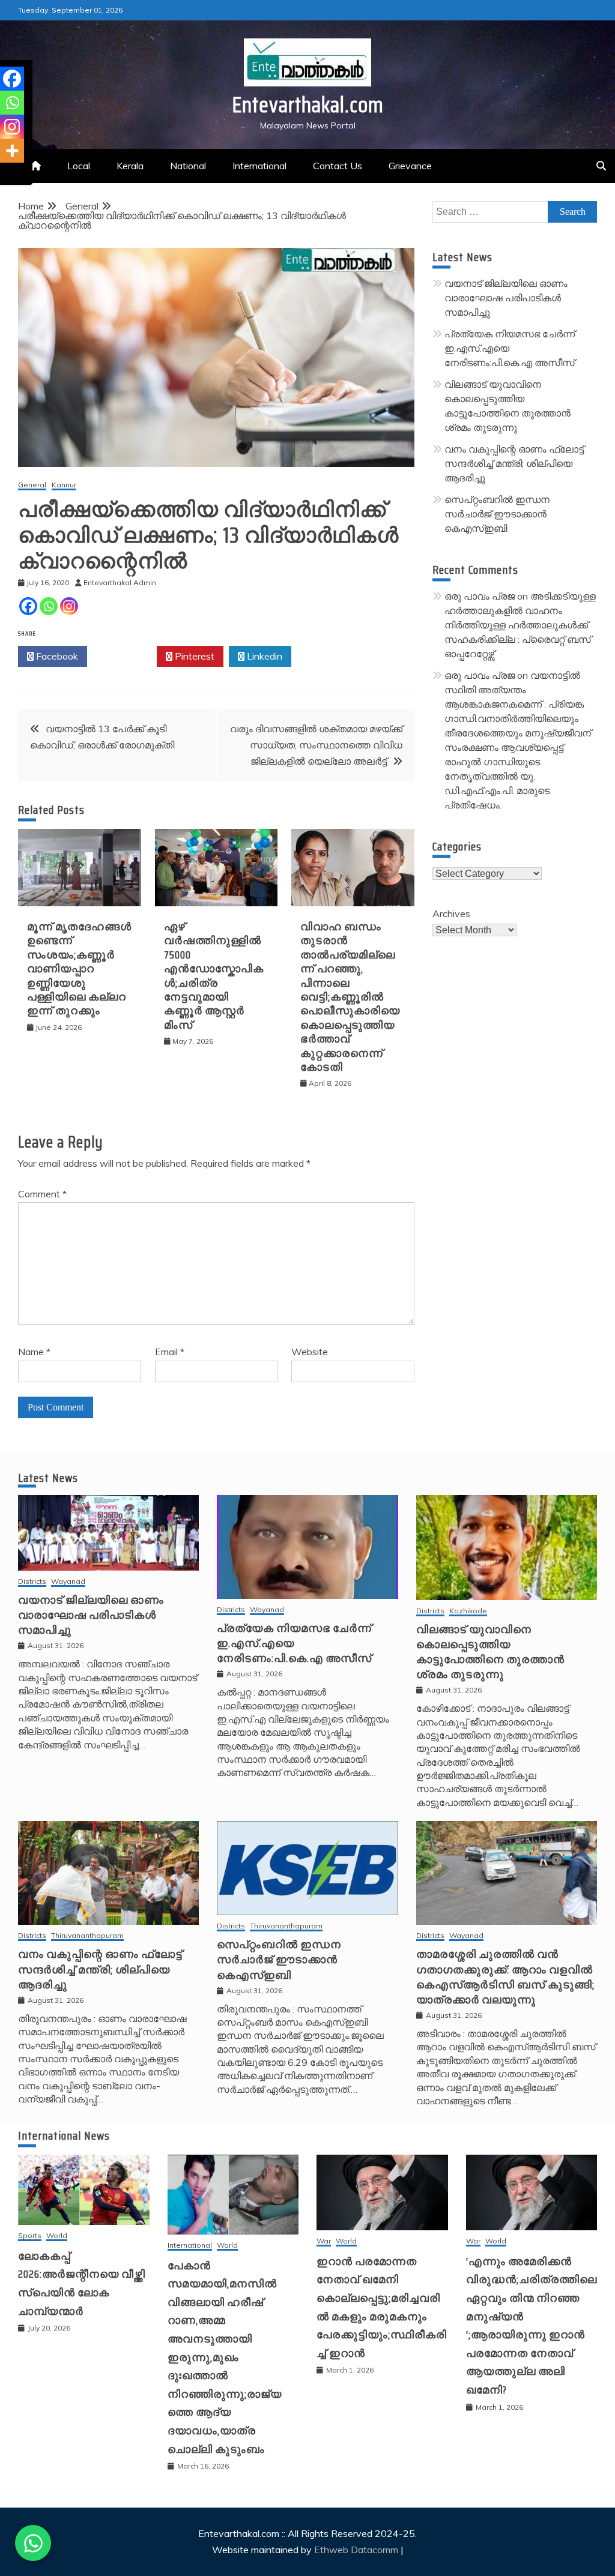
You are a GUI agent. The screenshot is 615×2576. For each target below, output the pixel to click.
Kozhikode (468, 1611)
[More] (12, 151)
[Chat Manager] (33, 2543)
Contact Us (338, 166)
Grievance (410, 166)
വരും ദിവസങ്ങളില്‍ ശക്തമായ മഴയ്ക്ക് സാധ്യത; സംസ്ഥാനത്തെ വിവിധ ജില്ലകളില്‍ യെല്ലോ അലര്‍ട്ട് (316, 745)
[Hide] (5, 174)
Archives (451, 913)
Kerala (130, 166)
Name (34, 1352)
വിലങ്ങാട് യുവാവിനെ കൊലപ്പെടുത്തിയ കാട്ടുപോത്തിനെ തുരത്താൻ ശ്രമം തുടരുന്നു (490, 1652)
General (32, 485)
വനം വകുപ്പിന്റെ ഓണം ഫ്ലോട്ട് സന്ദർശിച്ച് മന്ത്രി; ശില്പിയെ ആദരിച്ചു (514, 463)
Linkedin (263, 656)
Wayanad (68, 1582)
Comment (42, 1194)
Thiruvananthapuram (87, 1936)
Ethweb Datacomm (356, 2550)
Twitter (125, 656)
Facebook (56, 656)
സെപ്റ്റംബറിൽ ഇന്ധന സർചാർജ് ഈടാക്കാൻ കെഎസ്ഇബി (497, 514)
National (188, 166)
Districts (32, 1582)
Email (170, 1352)
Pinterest (193, 656)
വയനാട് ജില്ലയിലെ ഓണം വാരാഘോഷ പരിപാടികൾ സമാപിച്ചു (506, 298)
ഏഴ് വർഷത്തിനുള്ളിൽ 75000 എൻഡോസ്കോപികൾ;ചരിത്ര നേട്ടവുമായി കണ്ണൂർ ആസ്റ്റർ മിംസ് (214, 976)
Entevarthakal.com (308, 105)
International (259, 166)
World (57, 2236)
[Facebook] (28, 606)
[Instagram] (69, 606)
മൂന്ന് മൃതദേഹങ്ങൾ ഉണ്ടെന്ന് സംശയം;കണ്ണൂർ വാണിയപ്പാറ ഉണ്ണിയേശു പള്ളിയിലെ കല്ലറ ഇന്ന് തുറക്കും (79, 969)
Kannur (64, 485)
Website (310, 1352)
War (324, 2241)
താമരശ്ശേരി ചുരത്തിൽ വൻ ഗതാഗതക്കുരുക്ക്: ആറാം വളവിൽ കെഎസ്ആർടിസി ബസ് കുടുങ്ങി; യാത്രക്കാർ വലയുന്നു (505, 1977)
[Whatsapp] (49, 606)
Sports (30, 2236)
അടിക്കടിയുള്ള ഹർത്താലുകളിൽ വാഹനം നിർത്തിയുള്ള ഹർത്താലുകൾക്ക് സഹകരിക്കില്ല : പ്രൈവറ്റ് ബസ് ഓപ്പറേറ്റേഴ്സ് (520, 625)
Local (79, 166)
